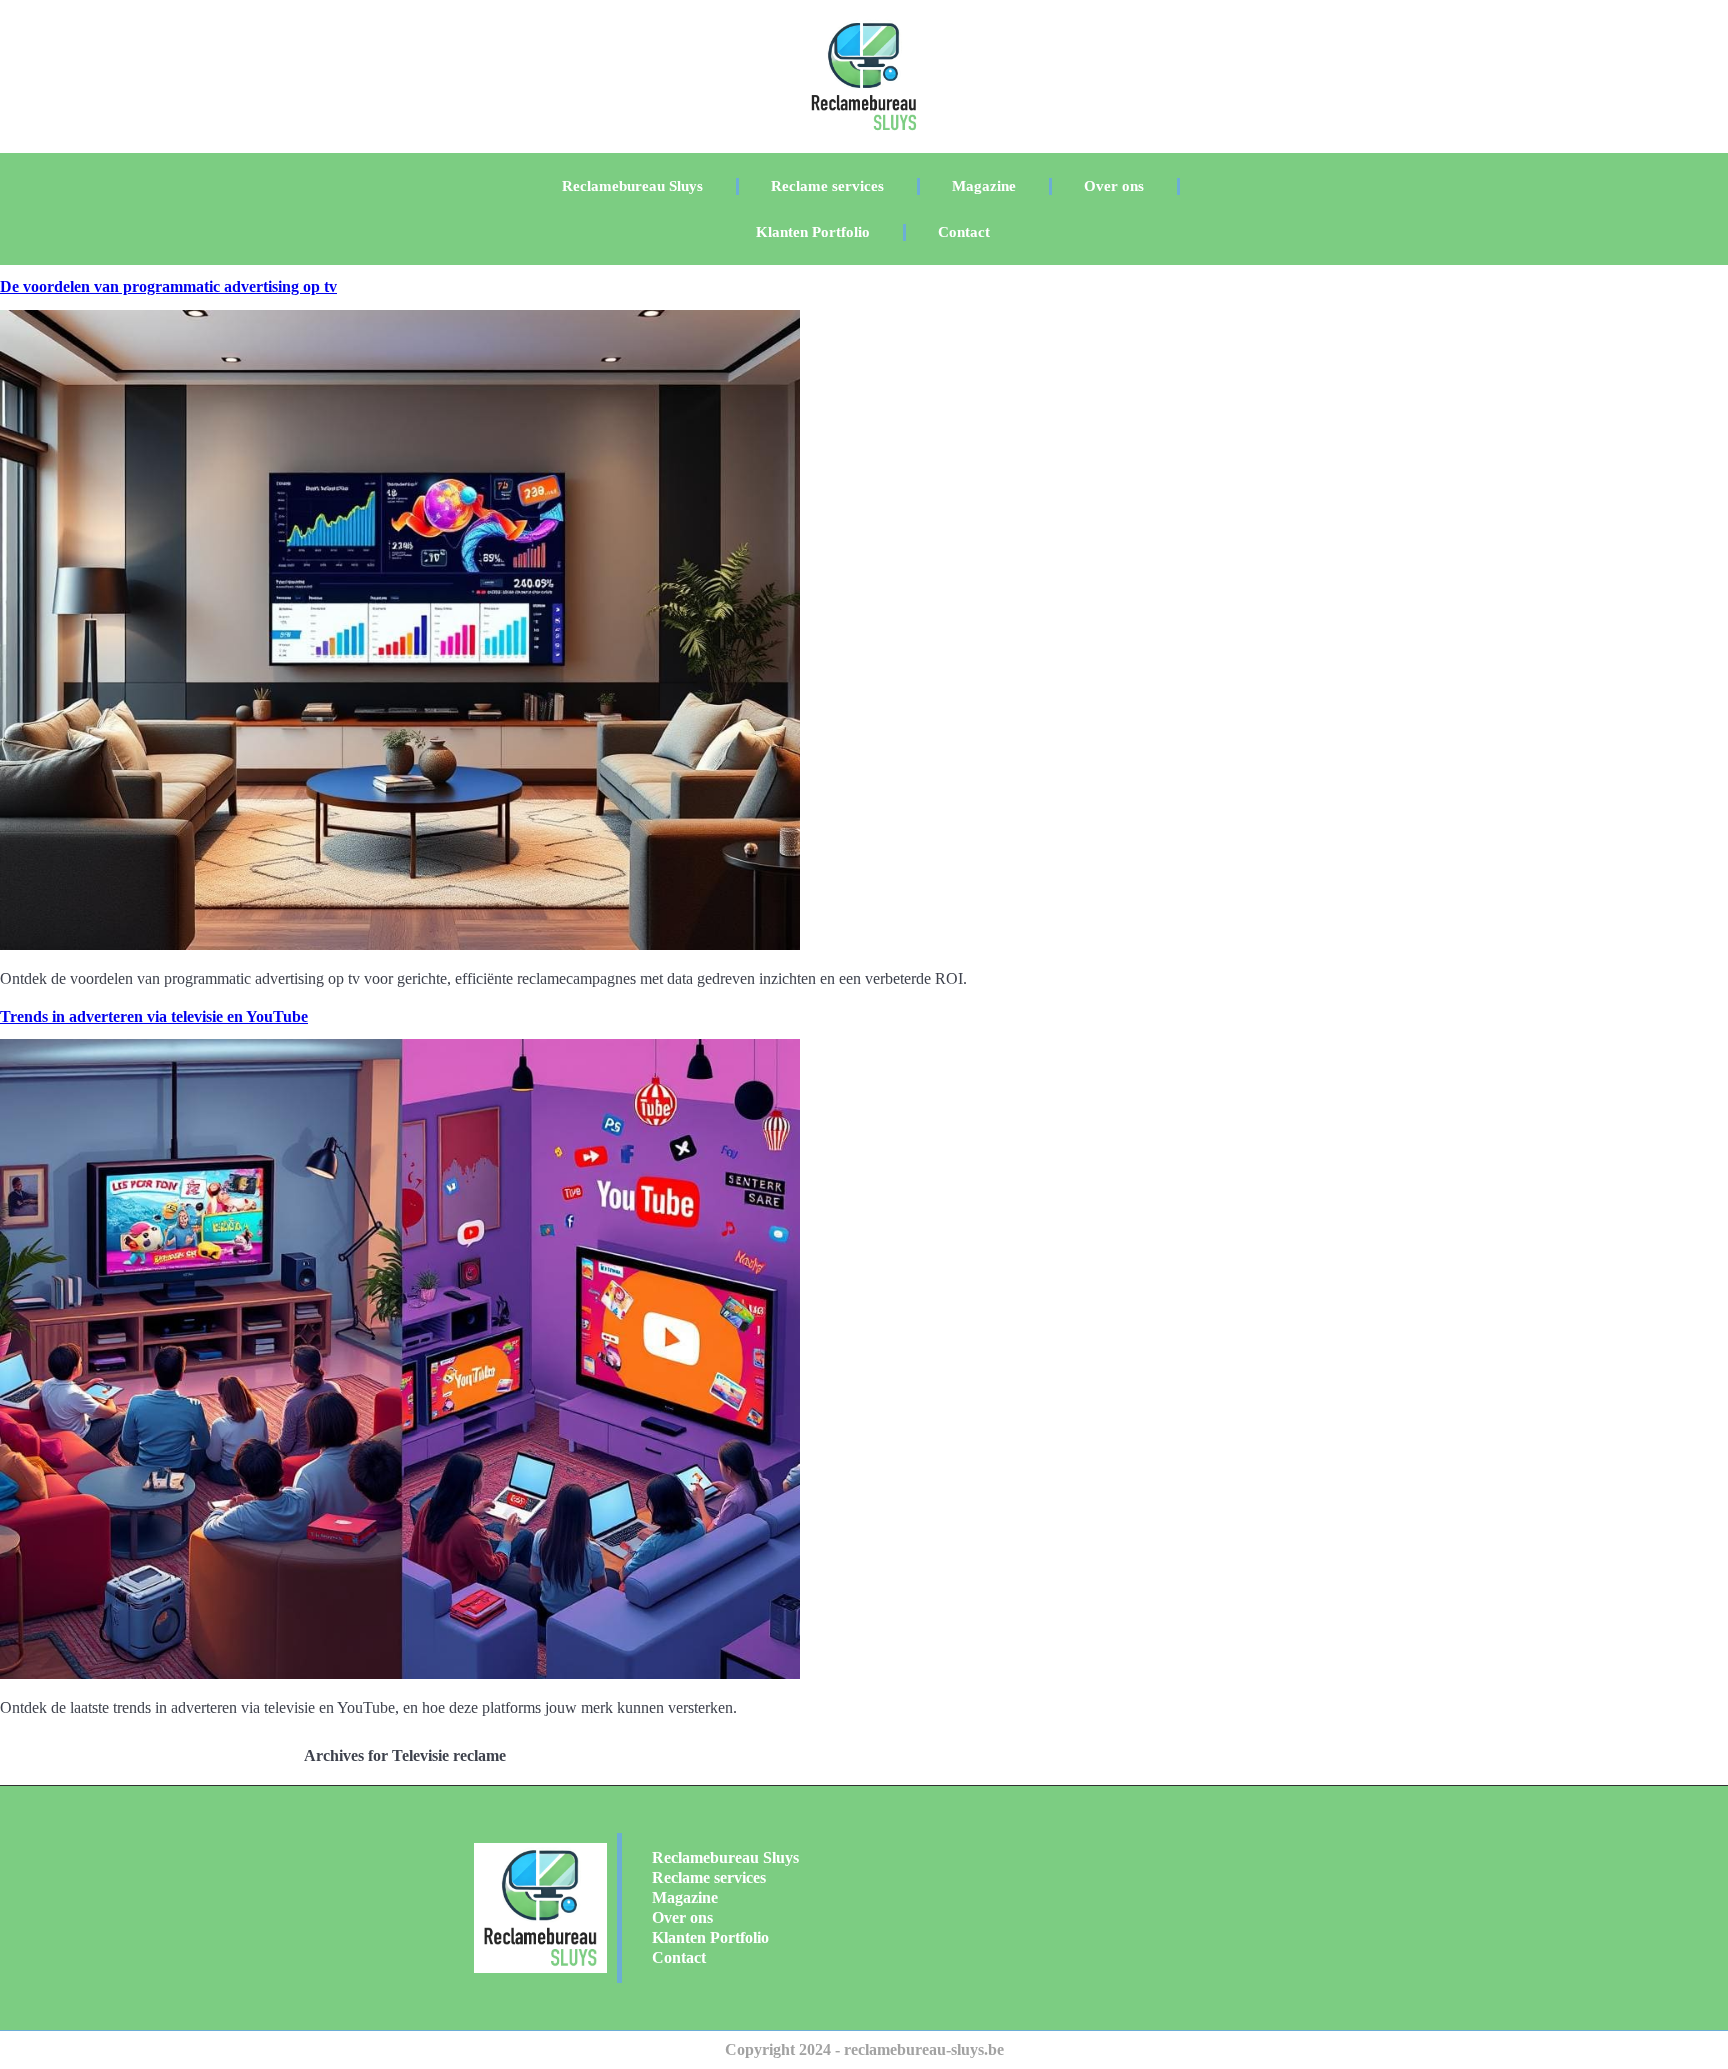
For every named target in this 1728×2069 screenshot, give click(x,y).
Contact (964, 232)
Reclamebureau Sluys (632, 186)
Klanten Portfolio (813, 232)
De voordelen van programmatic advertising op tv (168, 286)
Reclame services (827, 186)
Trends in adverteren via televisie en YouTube (154, 1016)
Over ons (1114, 186)
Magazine (984, 186)
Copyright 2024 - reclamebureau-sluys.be (864, 2049)
